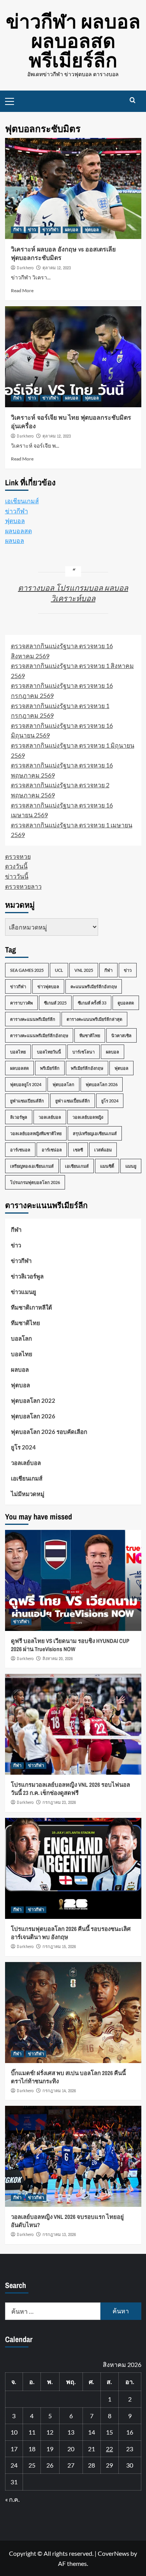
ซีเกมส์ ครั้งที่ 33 (92, 1003)
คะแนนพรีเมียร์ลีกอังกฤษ (94, 986)
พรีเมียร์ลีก (50, 1068)
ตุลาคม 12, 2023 (57, 268)
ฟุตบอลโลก (63, 1084)
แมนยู (131, 1166)
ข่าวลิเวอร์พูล (27, 1276)
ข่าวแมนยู (24, 1292)
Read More (22, 290)
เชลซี (78, 1150)
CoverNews (113, 2553)
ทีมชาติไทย (90, 1035)
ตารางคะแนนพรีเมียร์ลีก (33, 1019)
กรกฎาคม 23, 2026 (59, 1802)
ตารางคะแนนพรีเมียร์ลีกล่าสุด (94, 1019)
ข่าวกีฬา (50, 230)
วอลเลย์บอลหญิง (88, 1117)
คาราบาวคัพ (21, 1003)
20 (71, 2449)
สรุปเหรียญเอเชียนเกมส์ (95, 1133)
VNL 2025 (84, 970)
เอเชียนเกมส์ (22, 501)
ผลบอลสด (18, 531)
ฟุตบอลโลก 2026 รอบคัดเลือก (49, 1432)
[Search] (133, 100)
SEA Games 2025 (27, 970)
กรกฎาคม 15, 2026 (59, 1946)
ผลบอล (72, 230)
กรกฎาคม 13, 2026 (59, 2234)
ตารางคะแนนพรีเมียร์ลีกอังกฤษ (39, 1035)
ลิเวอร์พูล (19, 1117)
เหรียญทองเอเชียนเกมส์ (32, 1166)
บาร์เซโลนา (84, 1052)
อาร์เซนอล (20, 1150)
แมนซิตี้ (107, 1166)
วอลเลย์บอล (50, 1117)
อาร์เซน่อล (52, 1150)
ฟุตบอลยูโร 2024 (26, 1084)
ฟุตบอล (92, 230)
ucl (59, 970)
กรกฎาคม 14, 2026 (59, 2091)
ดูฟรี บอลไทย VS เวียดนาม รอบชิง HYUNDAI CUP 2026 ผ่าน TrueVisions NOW (70, 1645)
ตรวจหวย (18, 856)
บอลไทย (18, 1052)
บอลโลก (21, 1338)
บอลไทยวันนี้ (49, 1052)
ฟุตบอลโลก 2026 (102, 1084)
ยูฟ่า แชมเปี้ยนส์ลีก (73, 1101)
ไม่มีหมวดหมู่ (28, 1494)
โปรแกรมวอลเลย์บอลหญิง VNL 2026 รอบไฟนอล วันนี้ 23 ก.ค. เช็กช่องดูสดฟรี (70, 1789)
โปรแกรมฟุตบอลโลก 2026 (35, 1182)
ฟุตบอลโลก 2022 (33, 1400)
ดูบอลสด (126, 1003)
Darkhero (25, 268)
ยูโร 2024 (110, 1101)
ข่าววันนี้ (17, 876)
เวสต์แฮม (103, 1150)
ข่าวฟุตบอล (48, 986)
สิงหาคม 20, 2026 (58, 1659)
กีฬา (17, 230)
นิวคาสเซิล (121, 1035)
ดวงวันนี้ (16, 866)
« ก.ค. (12, 2499)
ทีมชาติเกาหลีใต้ (32, 1307)
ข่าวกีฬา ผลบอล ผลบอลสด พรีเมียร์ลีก (73, 41)
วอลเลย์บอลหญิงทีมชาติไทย (36, 1133)
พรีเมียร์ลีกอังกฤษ (87, 1068)
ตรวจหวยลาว (23, 886)
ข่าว (32, 230)
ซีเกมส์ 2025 (55, 1003)
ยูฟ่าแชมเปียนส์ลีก (27, 1101)
